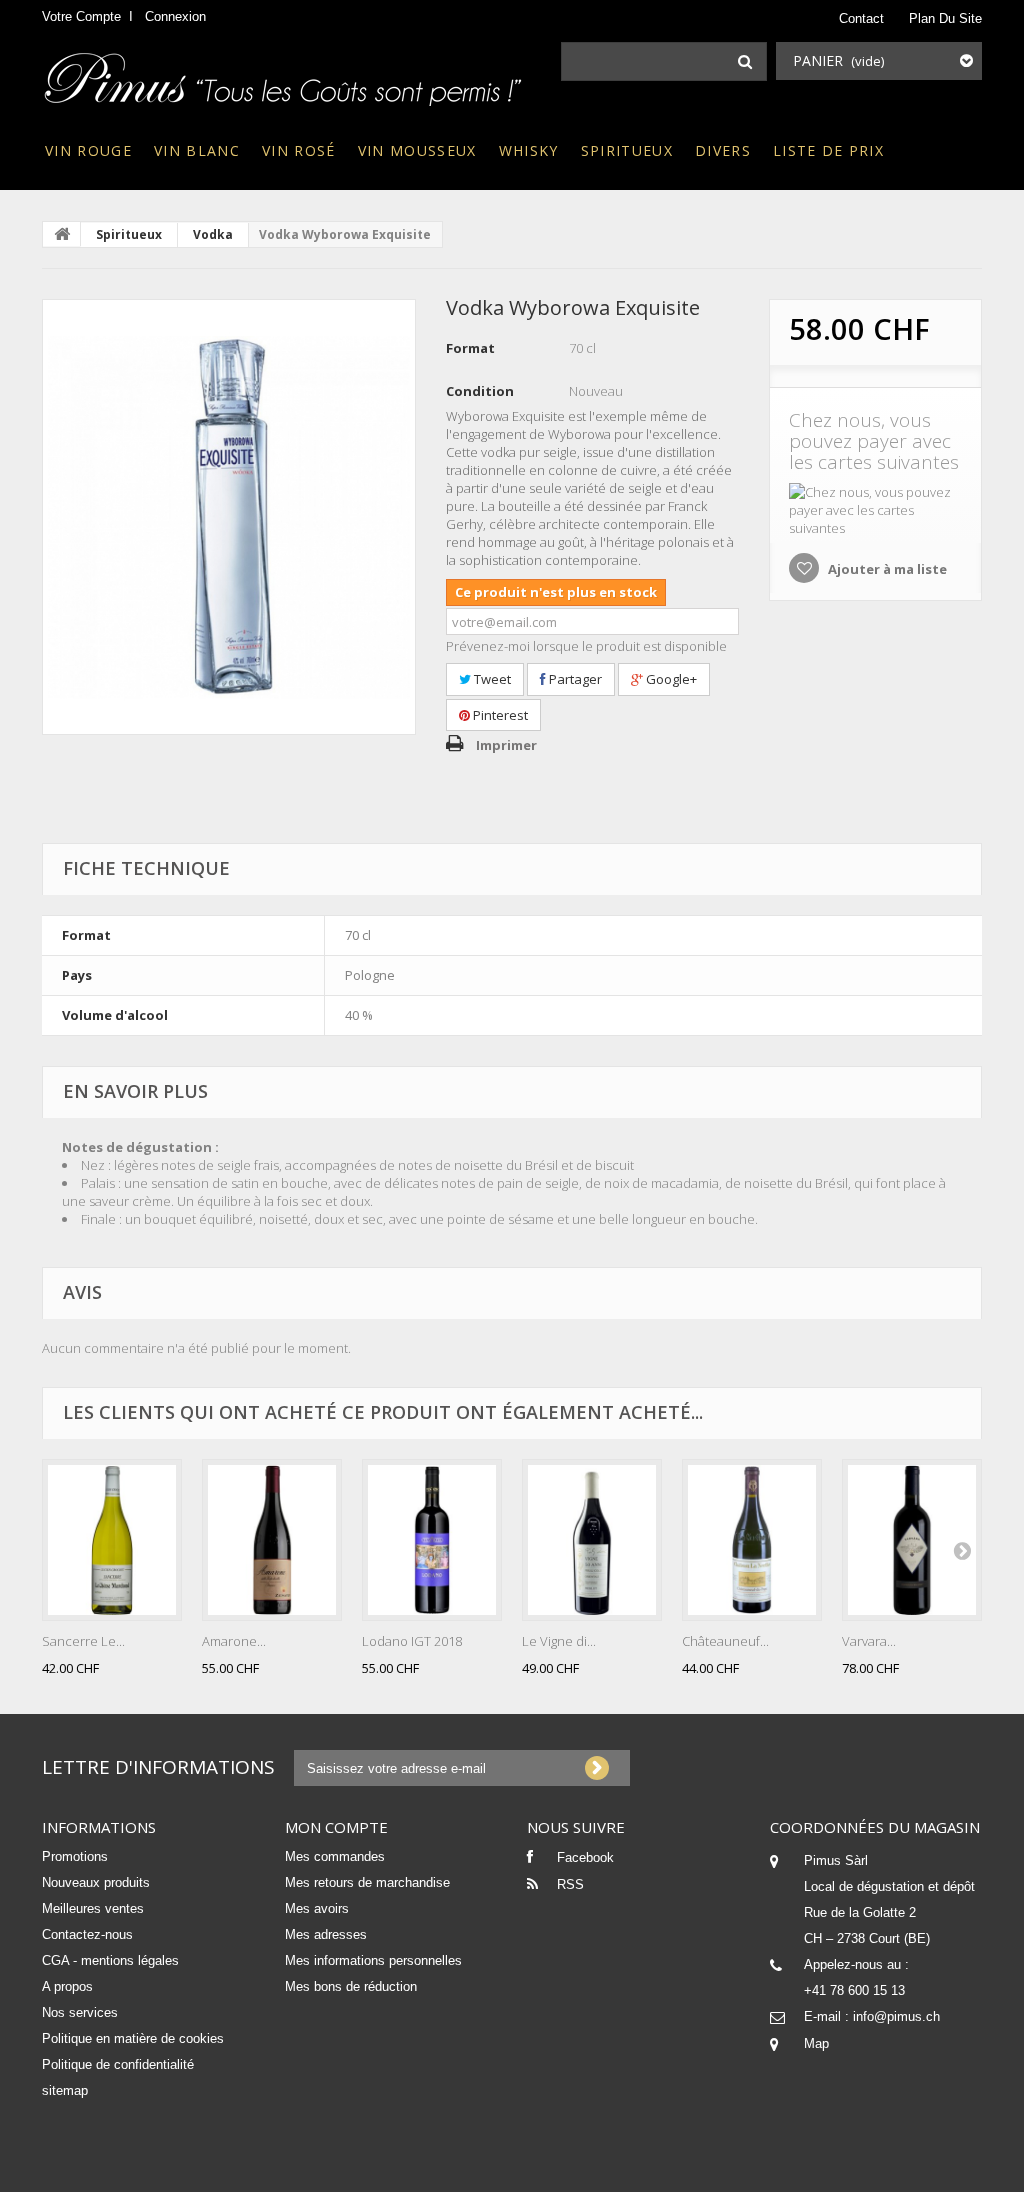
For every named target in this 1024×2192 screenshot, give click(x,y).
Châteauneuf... (725, 1641)
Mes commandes (335, 1856)
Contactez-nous (87, 1934)
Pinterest (499, 715)
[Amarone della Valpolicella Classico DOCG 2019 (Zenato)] (272, 1540)
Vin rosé (299, 150)
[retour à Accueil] (62, 234)
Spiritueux (627, 150)
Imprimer (506, 745)
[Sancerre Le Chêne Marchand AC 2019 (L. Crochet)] (112, 1540)
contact (861, 18)
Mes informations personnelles (373, 1960)
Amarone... (234, 1641)
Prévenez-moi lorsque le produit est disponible (586, 646)
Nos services (80, 2012)
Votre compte (81, 16)
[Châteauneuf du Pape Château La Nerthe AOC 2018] (752, 1540)
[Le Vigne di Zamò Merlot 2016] (592, 1540)
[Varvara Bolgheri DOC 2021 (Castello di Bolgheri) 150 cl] (912, 1540)
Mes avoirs (317, 1908)
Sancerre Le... (83, 1641)
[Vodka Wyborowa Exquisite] (229, 517)
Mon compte (336, 1827)
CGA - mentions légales (110, 1960)
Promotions (75, 1856)
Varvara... (869, 1641)
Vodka (213, 234)
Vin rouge (88, 150)
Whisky (529, 150)
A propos (67, 1986)
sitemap (65, 2090)
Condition (480, 391)
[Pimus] (284, 73)
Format (470, 348)
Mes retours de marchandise (367, 1882)
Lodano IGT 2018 (412, 1641)
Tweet (491, 679)
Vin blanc (197, 150)
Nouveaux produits (96, 1882)
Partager (574, 679)
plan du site (945, 18)
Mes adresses (326, 1934)
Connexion (175, 16)
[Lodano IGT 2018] (432, 1540)
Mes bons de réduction (351, 1986)
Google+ (670, 679)
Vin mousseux (417, 150)
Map (816, 2043)
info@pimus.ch (896, 2016)
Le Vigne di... (559, 1641)
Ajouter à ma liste (886, 569)
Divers (723, 150)
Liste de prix (828, 150)
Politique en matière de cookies (133, 2038)
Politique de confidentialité (118, 2064)
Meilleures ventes (93, 1908)
